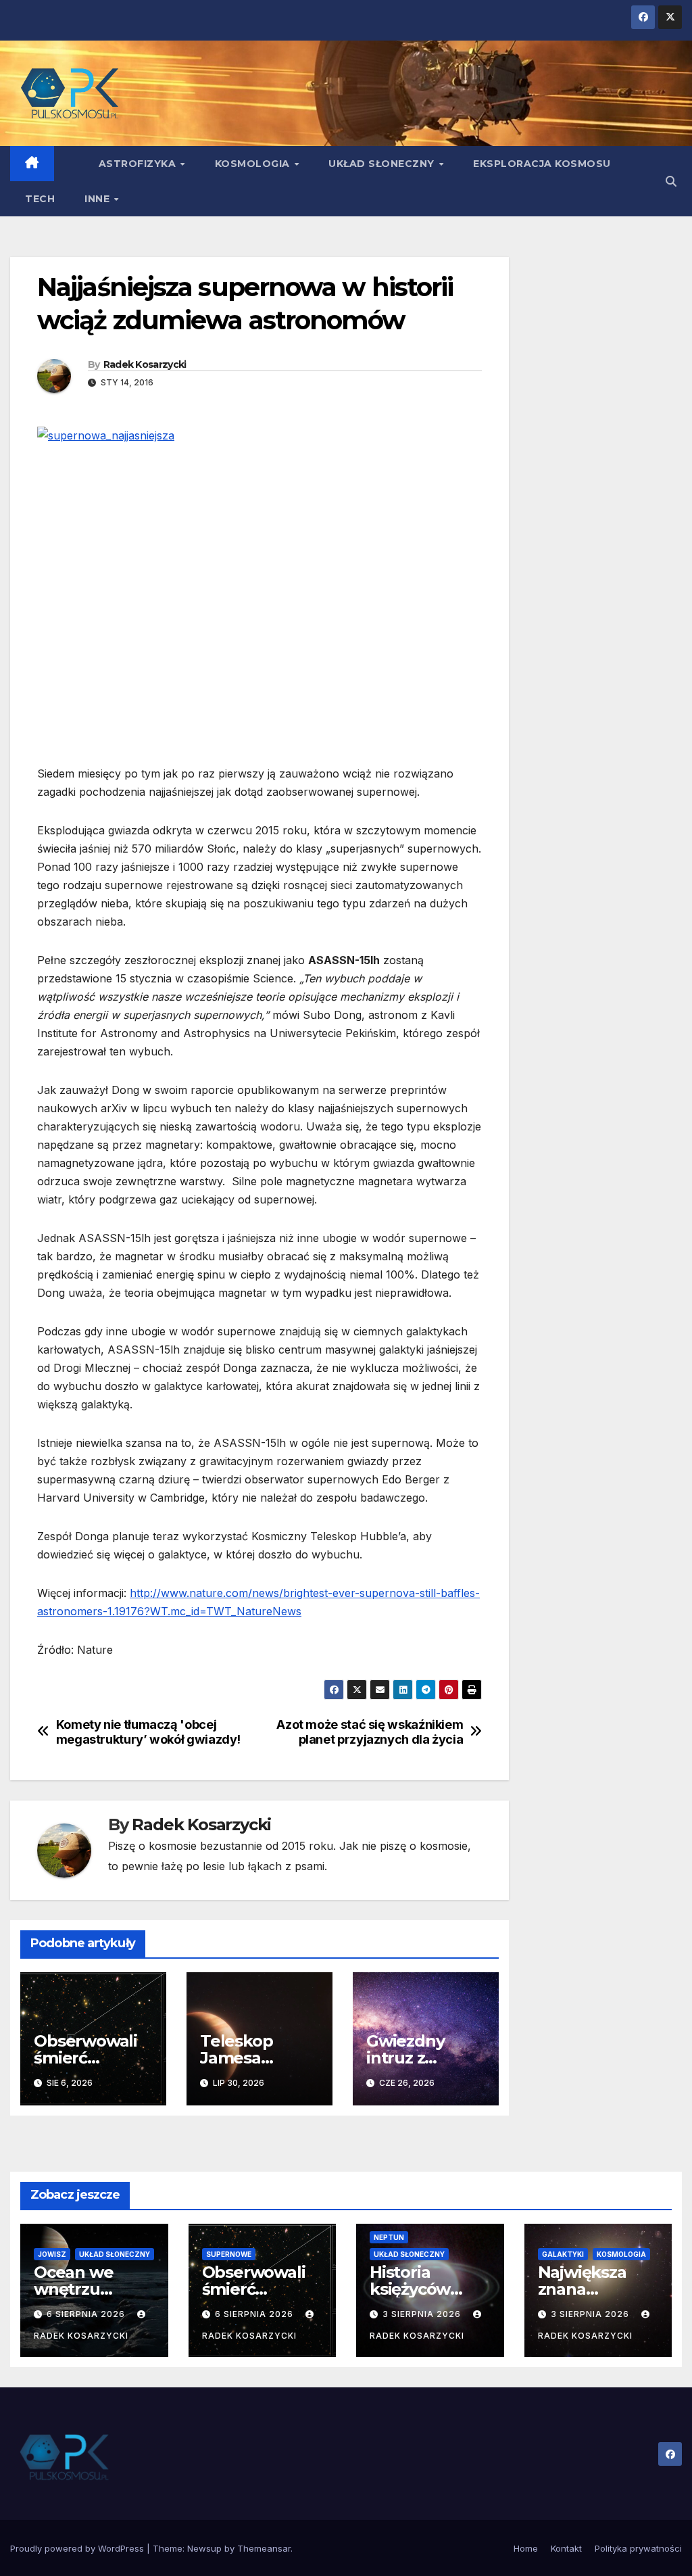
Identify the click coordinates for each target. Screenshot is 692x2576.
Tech (40, 199)
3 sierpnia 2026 (423, 2314)
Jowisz (52, 2254)
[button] (671, 181)
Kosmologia (254, 164)
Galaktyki (563, 2254)
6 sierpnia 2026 (87, 2314)
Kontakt (566, 2548)
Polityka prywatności (638, 2548)
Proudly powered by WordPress (78, 2548)
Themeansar (264, 2548)
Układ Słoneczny (383, 164)
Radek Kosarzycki (145, 364)
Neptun (389, 2237)
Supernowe (229, 2254)
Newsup (204, 2548)
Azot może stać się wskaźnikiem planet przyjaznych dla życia (370, 1732)
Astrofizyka (139, 164)
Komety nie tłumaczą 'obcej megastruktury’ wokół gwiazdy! (148, 1732)
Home (526, 2548)
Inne (99, 199)
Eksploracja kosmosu (542, 164)
